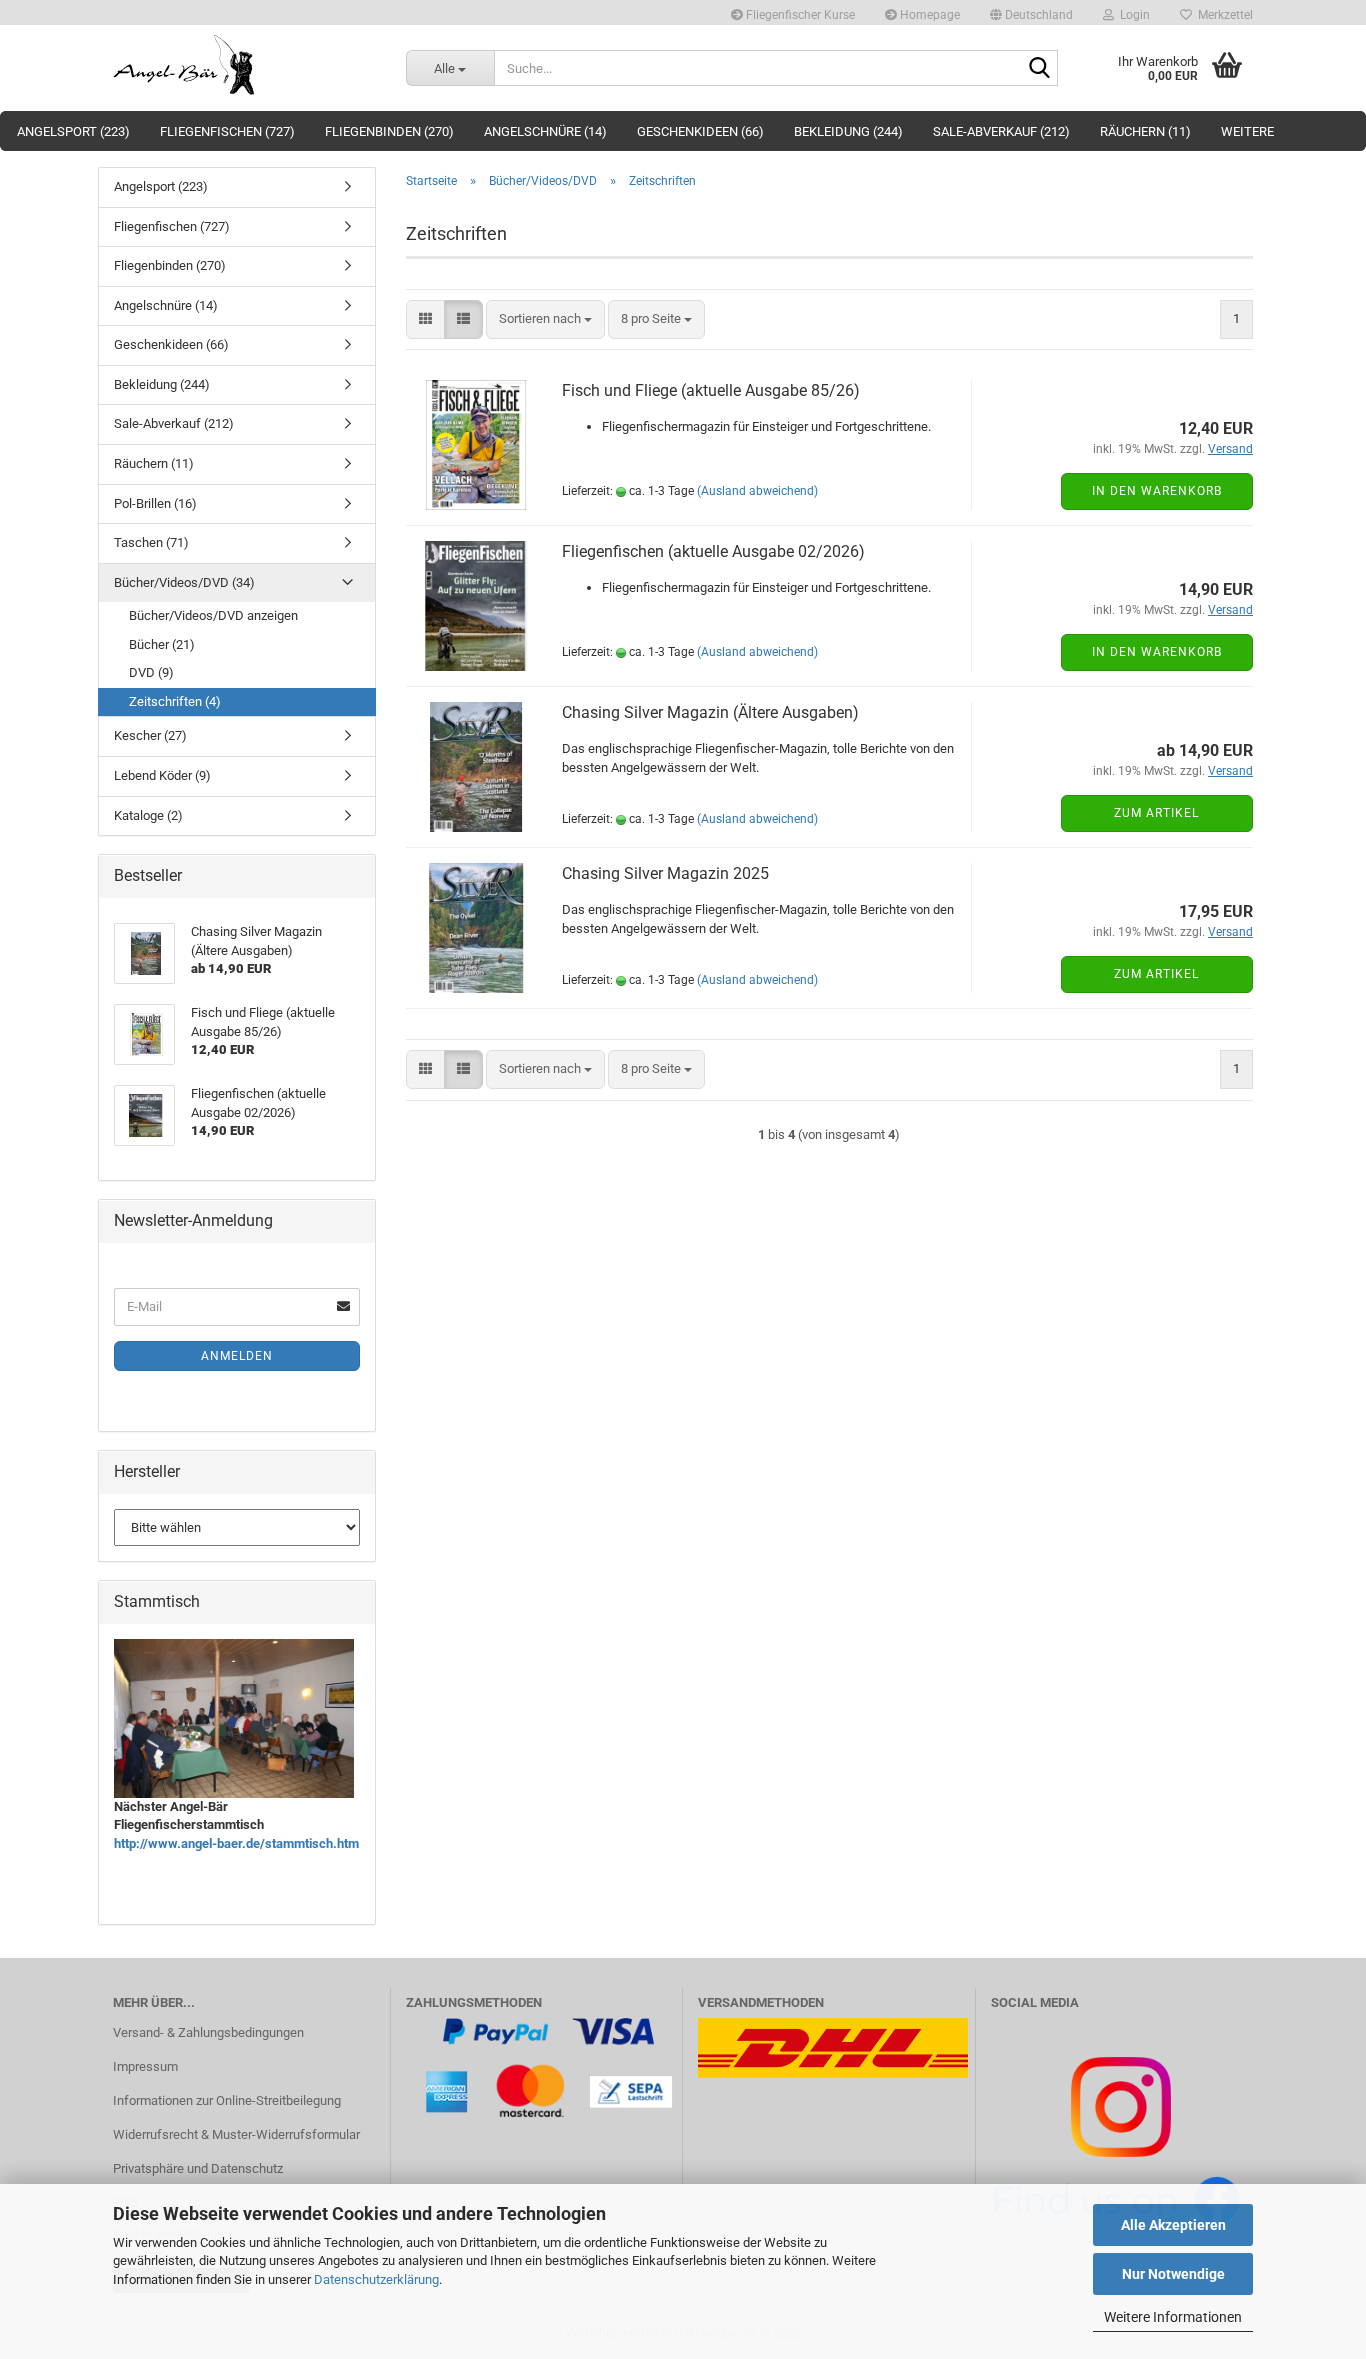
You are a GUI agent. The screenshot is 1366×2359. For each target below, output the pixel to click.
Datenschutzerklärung (376, 2279)
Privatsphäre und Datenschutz (198, 2168)
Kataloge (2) (148, 815)
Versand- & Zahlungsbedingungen (208, 2032)
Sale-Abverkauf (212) (1001, 131)
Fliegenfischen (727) (227, 131)
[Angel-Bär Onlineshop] (244, 65)
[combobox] (545, 319)
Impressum (145, 2066)
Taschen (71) (151, 542)
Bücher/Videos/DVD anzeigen (213, 615)
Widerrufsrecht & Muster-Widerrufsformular (236, 2134)
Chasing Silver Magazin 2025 (665, 873)
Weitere (1247, 131)
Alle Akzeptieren (1173, 2225)
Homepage (928, 15)
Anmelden (237, 1356)
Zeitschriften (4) (175, 701)
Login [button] (1132, 15)
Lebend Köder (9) (162, 775)
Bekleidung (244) (848, 131)
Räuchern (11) (1145, 131)
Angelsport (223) (73, 131)
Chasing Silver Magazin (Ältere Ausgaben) (710, 712)
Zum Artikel (1156, 813)
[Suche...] (1039, 69)
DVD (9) (151, 672)
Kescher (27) (150, 735)
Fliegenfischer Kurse (799, 15)
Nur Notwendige (1173, 2274)
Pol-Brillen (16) (155, 503)
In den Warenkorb (1157, 491)
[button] (1031, 12)
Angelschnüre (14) (545, 131)
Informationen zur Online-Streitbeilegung (227, 2100)
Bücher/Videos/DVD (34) (184, 582)
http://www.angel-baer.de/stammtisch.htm (236, 1843)
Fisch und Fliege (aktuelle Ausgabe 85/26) (711, 390)
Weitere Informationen (1173, 2317)
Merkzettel (1222, 15)
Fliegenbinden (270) (389, 131)
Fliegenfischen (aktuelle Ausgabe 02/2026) (713, 551)
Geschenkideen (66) (700, 131)
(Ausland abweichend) (757, 491)
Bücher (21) (162, 644)
